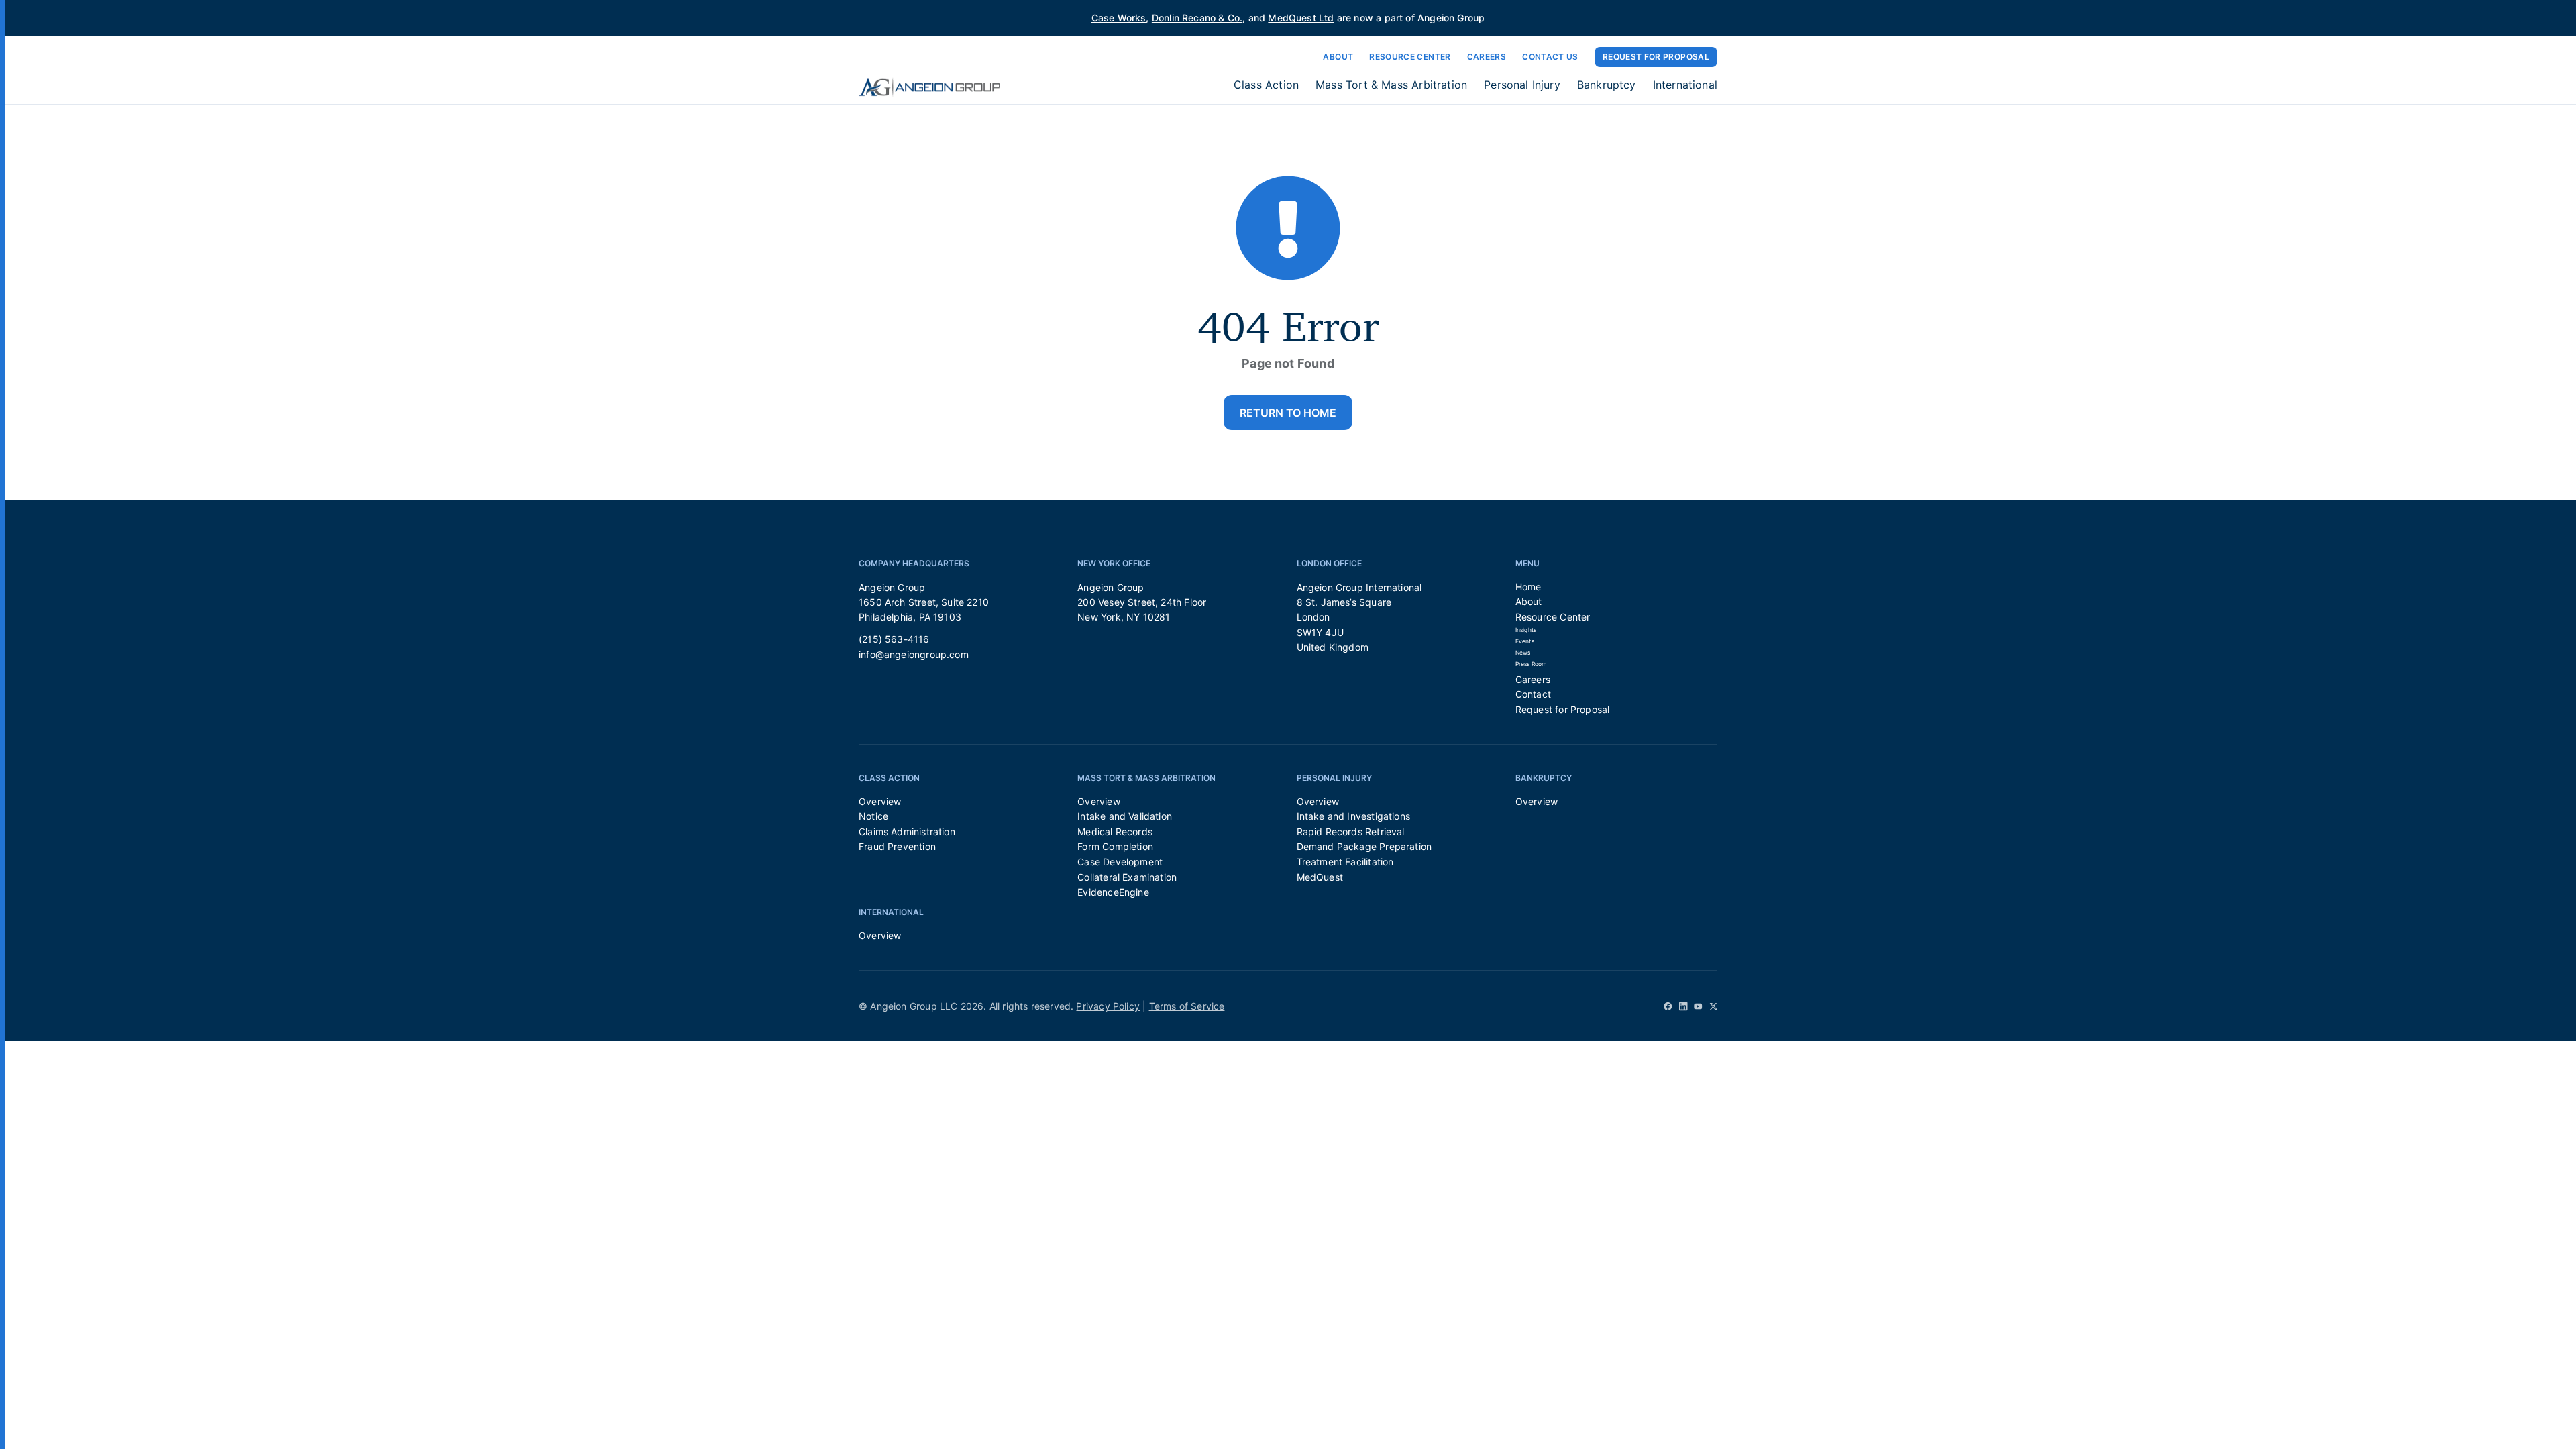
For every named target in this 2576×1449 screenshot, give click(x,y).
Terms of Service (1187, 1006)
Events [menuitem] (1525, 641)
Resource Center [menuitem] (1553, 617)
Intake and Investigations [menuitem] (1354, 816)
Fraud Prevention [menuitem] (897, 846)
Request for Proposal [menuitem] (1563, 709)
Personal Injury (1522, 85)
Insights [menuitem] (1526, 630)
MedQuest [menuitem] (1320, 877)
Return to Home (1288, 413)
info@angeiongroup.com (914, 654)
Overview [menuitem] (880, 801)
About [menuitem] (1529, 601)
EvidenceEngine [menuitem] (1113, 892)
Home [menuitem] (1528, 587)
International (1685, 85)
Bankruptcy (1607, 85)
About (1338, 57)
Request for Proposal (1656, 57)
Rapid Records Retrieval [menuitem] (1351, 831)
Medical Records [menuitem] (1115, 831)
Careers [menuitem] (1533, 679)
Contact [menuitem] (1533, 694)
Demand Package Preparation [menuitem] (1364, 846)
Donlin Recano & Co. (1197, 18)
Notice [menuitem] (873, 816)
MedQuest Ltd (1301, 18)
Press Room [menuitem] (1531, 664)
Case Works (1119, 18)
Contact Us (1550, 57)
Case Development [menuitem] (1120, 862)
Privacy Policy (1108, 1006)
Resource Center (1410, 57)
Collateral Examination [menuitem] (1127, 877)
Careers (1487, 57)
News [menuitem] (1523, 653)
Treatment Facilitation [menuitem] (1345, 862)
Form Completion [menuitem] (1115, 846)
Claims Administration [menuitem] (907, 831)
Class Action (1266, 85)
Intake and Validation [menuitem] (1125, 816)
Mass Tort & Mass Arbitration (1391, 85)
